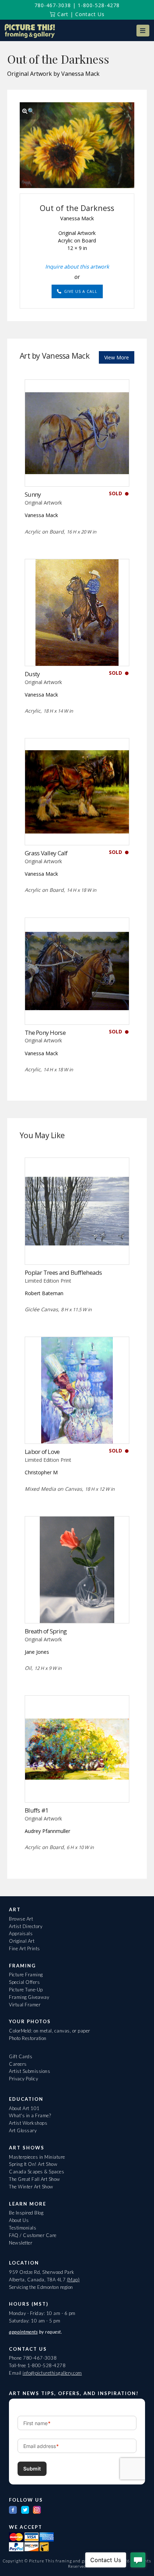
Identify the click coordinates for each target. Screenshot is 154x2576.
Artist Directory (26, 1926)
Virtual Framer (25, 2005)
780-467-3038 (53, 5)
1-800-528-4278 (99, 5)
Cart (62, 14)
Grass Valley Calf (46, 853)
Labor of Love (42, 1452)
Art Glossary (23, 2130)
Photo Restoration (28, 2038)
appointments (23, 2332)
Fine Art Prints (25, 1948)
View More (117, 357)
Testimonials (23, 2228)
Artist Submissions (30, 2071)
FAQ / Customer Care (33, 2235)
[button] (143, 31)
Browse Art (21, 1919)
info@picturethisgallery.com (52, 2373)
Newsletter (21, 2243)
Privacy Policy (23, 2079)
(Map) (73, 2280)
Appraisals (21, 1933)
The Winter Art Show (31, 2187)
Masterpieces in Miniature (37, 2157)
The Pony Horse (45, 1033)
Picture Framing (26, 1975)
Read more (77, 472)
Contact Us (90, 14)
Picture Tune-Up (26, 1990)
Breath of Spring (46, 1631)
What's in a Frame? (30, 2115)
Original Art (22, 1941)
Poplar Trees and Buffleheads (63, 1272)
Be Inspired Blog (26, 2213)
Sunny (33, 494)
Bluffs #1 (37, 1810)
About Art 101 (24, 2108)
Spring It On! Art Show (33, 2164)
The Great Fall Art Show (35, 2179)
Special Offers (24, 1982)
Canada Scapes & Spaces (37, 2172)
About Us (19, 2220)
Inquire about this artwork (77, 266)
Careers (18, 2064)
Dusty (32, 674)
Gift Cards (21, 2056)
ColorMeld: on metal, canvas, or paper (50, 2031)
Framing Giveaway (29, 1997)
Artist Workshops (28, 2123)
